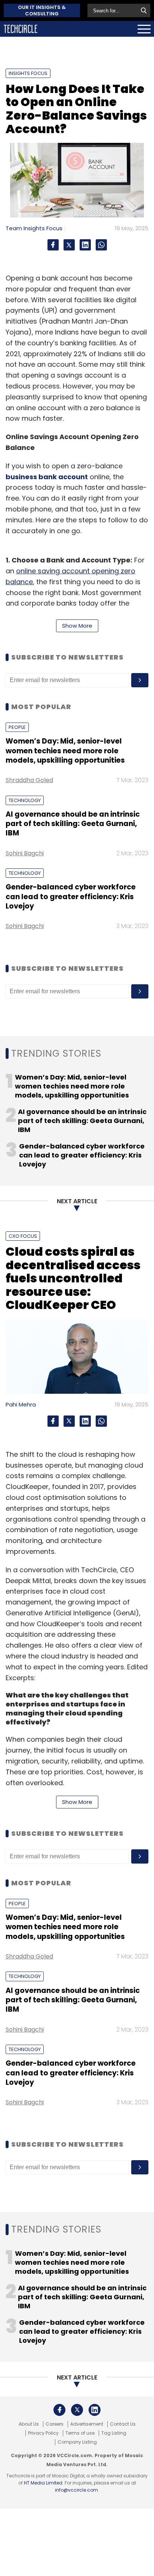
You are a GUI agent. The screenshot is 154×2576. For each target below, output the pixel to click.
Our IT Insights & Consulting (42, 10)
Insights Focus (28, 73)
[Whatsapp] (101, 245)
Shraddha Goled (29, 780)
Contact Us (123, 2424)
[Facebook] (53, 245)
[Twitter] (69, 245)
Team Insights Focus (34, 228)
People (17, 727)
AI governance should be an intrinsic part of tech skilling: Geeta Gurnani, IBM (73, 824)
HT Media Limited (43, 2483)
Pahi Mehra (21, 1404)
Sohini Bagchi (25, 853)
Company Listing (77, 2442)
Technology (25, 800)
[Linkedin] (85, 245)
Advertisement (87, 2424)
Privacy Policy (43, 2433)
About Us (29, 2424)
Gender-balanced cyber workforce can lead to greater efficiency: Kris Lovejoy (71, 897)
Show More (77, 626)
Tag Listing (114, 2433)
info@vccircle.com (76, 2490)
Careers (55, 2424)
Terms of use (80, 2433)
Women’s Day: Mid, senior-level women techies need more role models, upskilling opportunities (65, 751)
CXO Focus (23, 1236)
